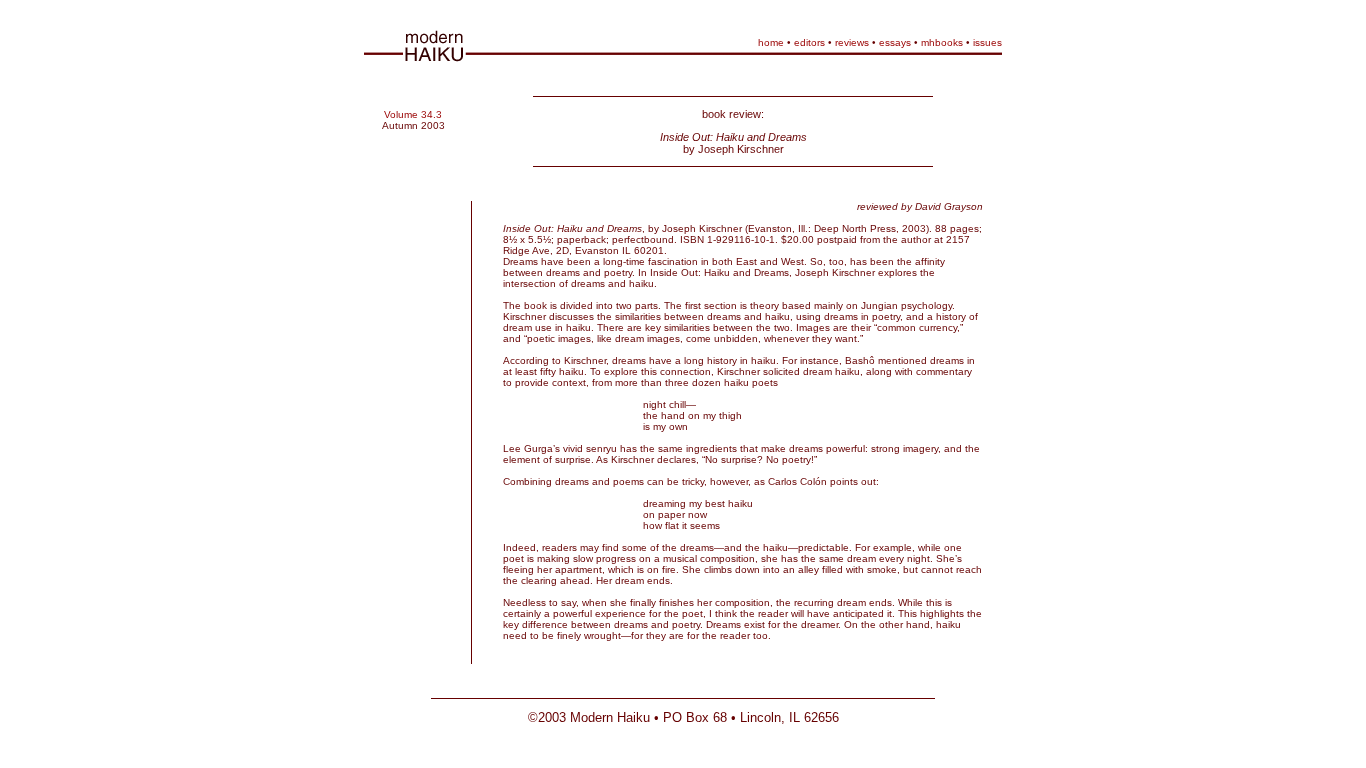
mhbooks (942, 42)
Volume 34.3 (413, 114)
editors (809, 42)
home (771, 42)
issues (987, 42)
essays (895, 42)
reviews (852, 42)
